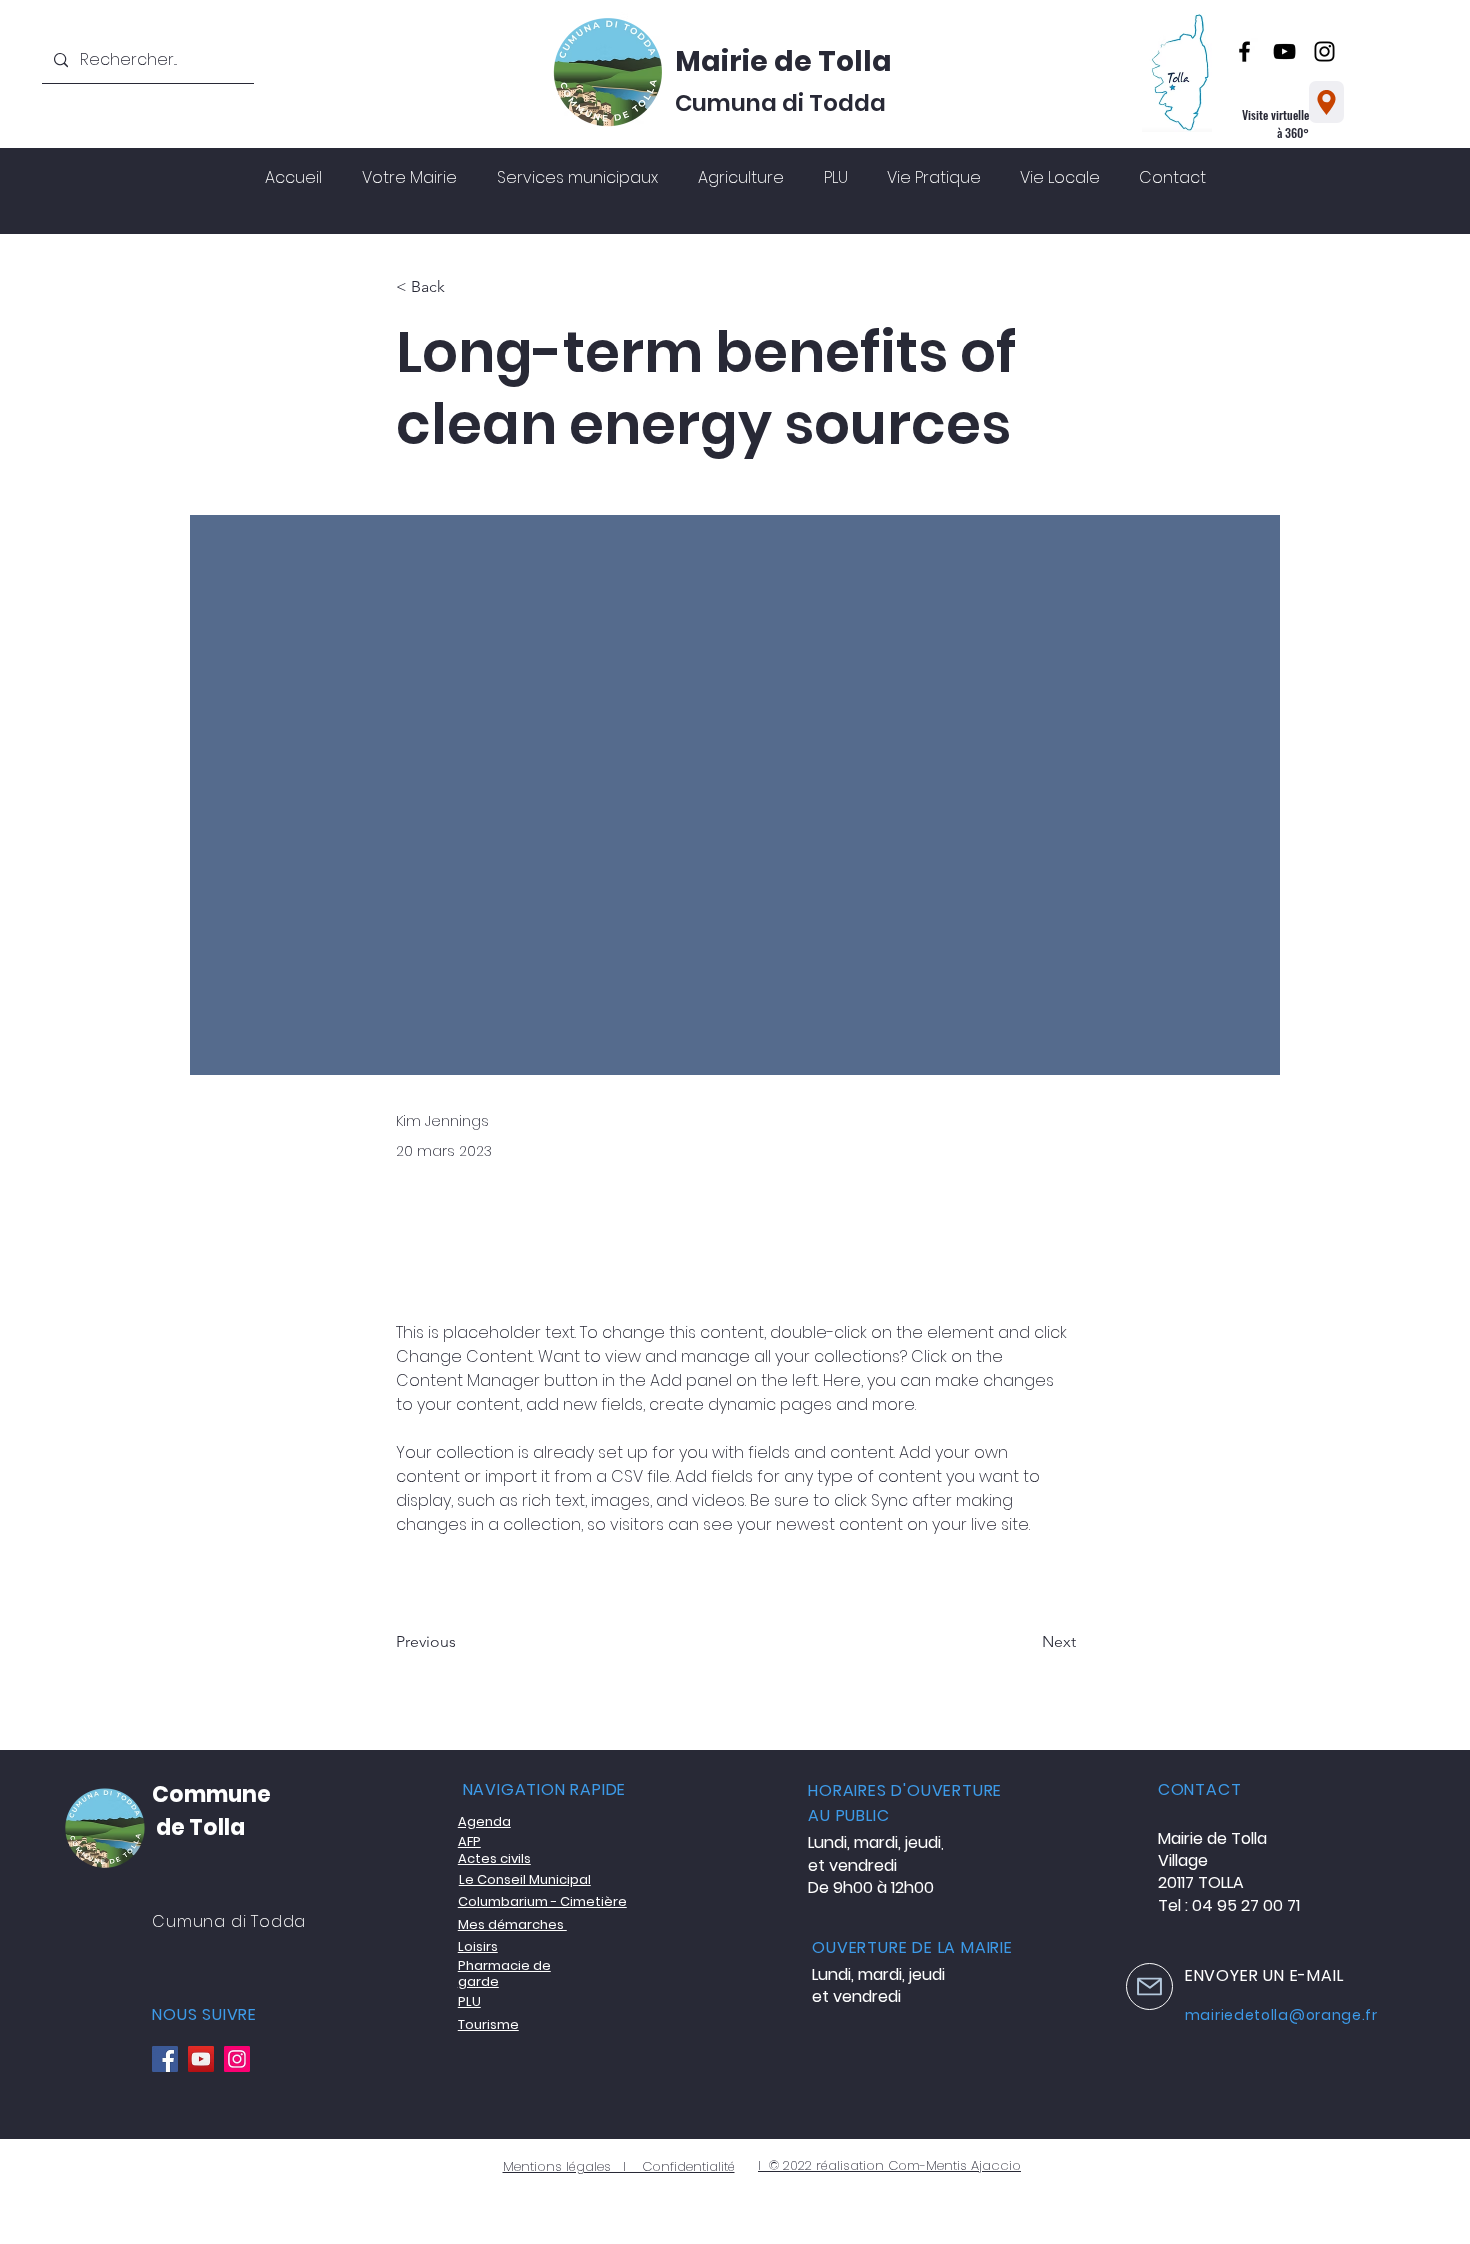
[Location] (1326, 102)
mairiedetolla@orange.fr (1281, 2015)
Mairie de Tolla (783, 61)
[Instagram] (1324, 51)
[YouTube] (1284, 51)
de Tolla (198, 1827)
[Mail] (1149, 1986)
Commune (211, 1794)
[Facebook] (1244, 51)
